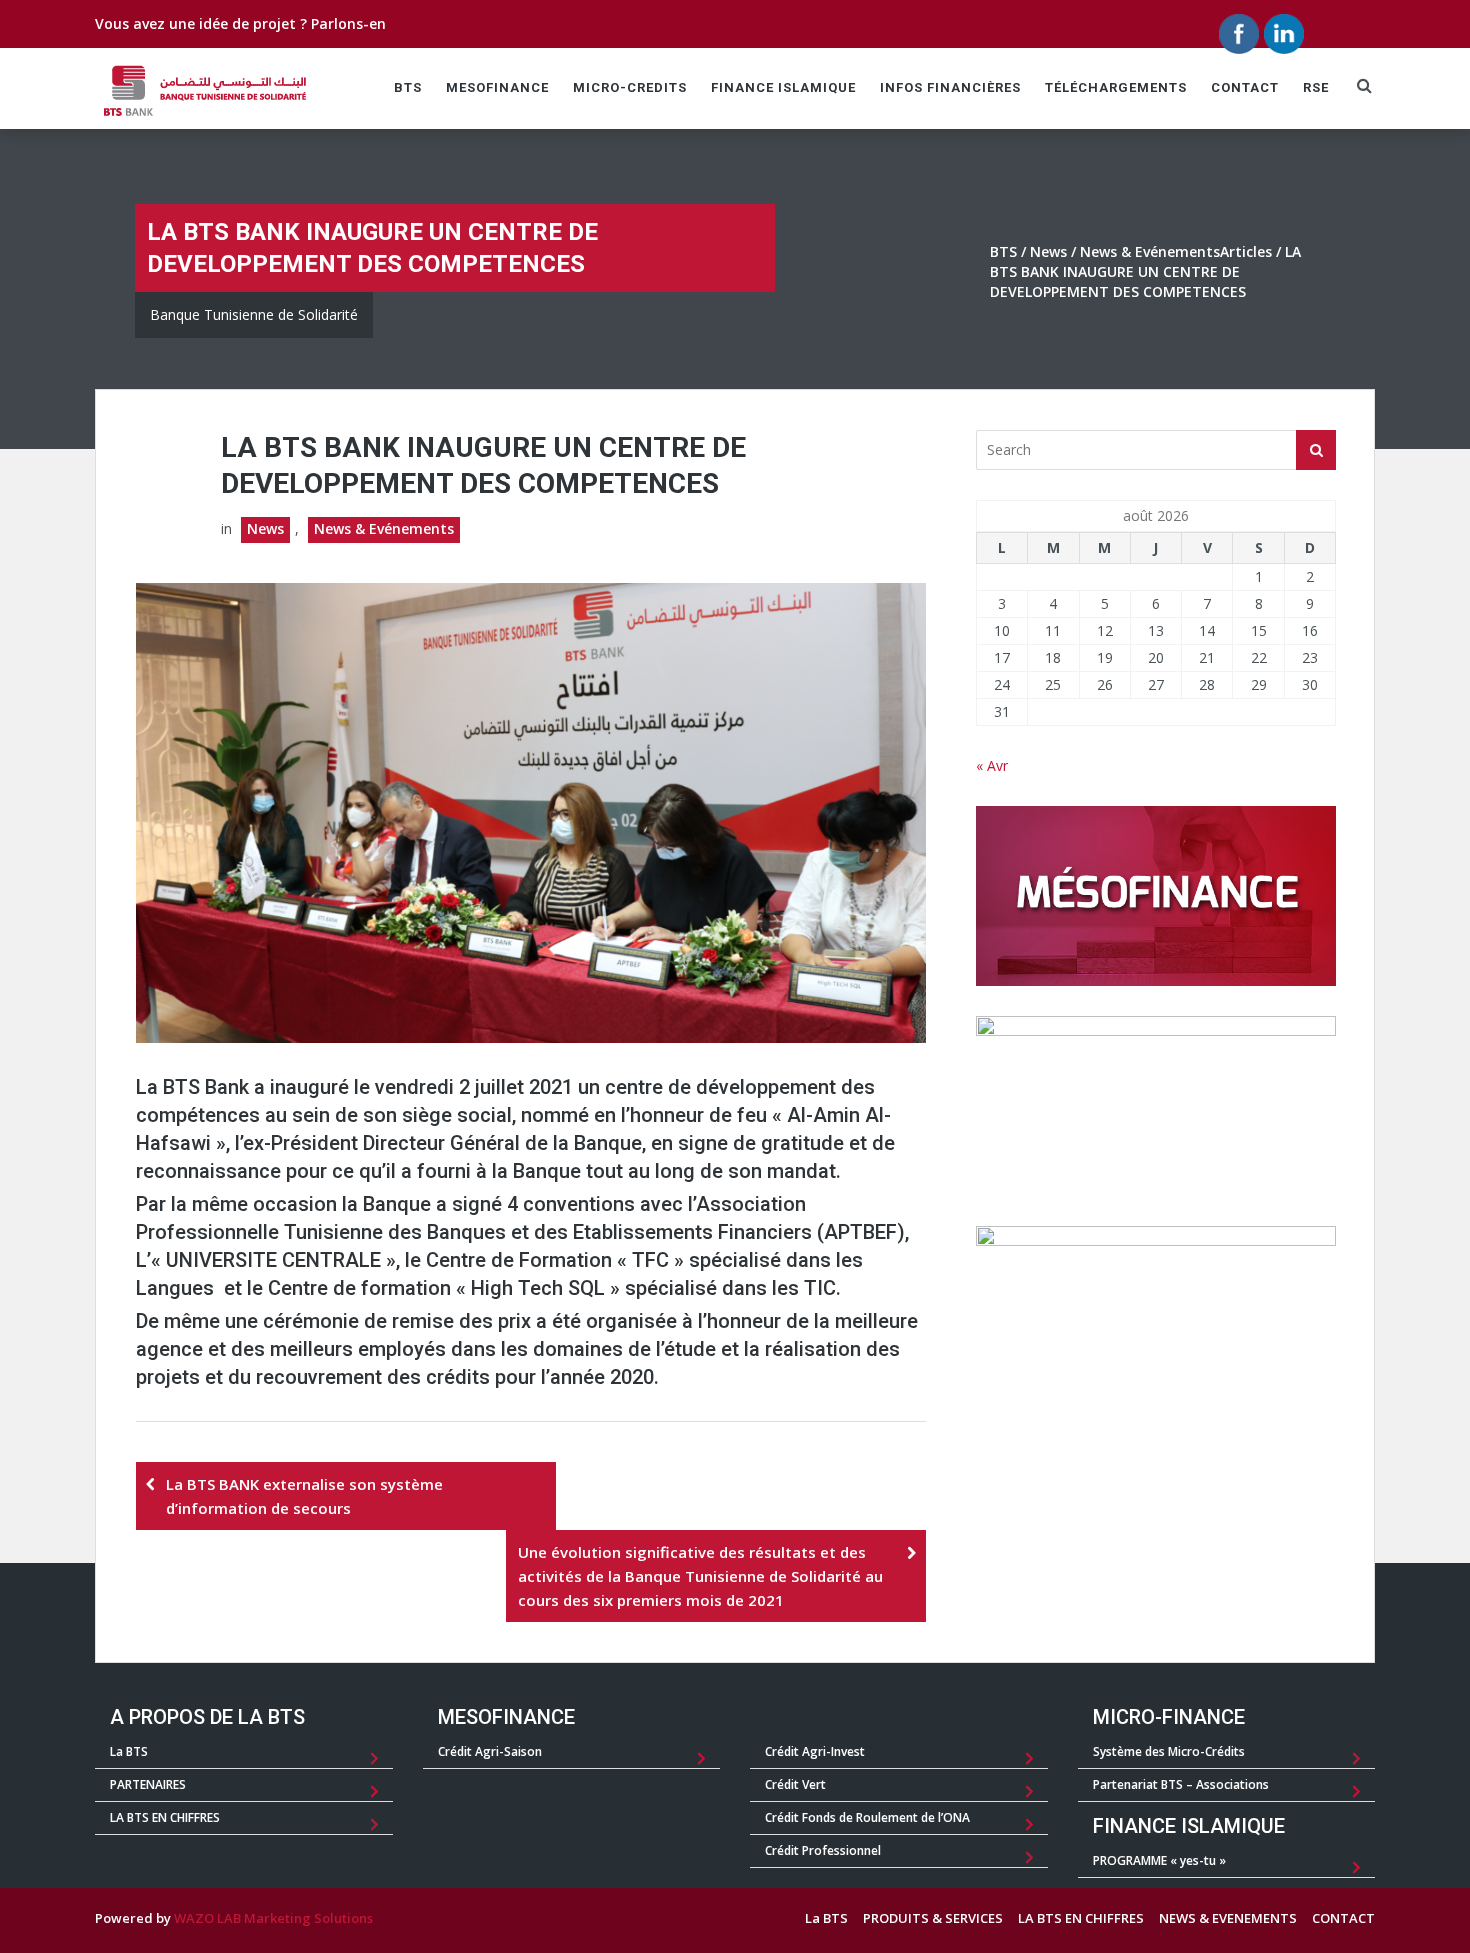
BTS (408, 87)
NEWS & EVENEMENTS (1228, 1918)
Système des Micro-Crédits (1169, 1751)
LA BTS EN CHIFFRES (165, 1817)
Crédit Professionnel (823, 1850)
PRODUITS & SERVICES (933, 1918)
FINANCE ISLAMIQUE (783, 87)
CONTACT (1245, 87)
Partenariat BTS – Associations (1181, 1784)
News (1048, 251)
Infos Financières (950, 87)
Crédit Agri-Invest (815, 1751)
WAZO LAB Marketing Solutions (273, 1918)
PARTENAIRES (148, 1784)
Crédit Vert (795, 1784)
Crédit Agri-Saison (490, 1751)
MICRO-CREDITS (630, 87)
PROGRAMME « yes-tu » (1159, 1860)
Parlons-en (348, 23)
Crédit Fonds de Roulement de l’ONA (867, 1817)
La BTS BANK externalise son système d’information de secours (304, 1496)
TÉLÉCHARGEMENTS (1116, 87)
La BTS (129, 1751)
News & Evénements (1150, 251)
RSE (1316, 87)
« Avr (992, 765)
